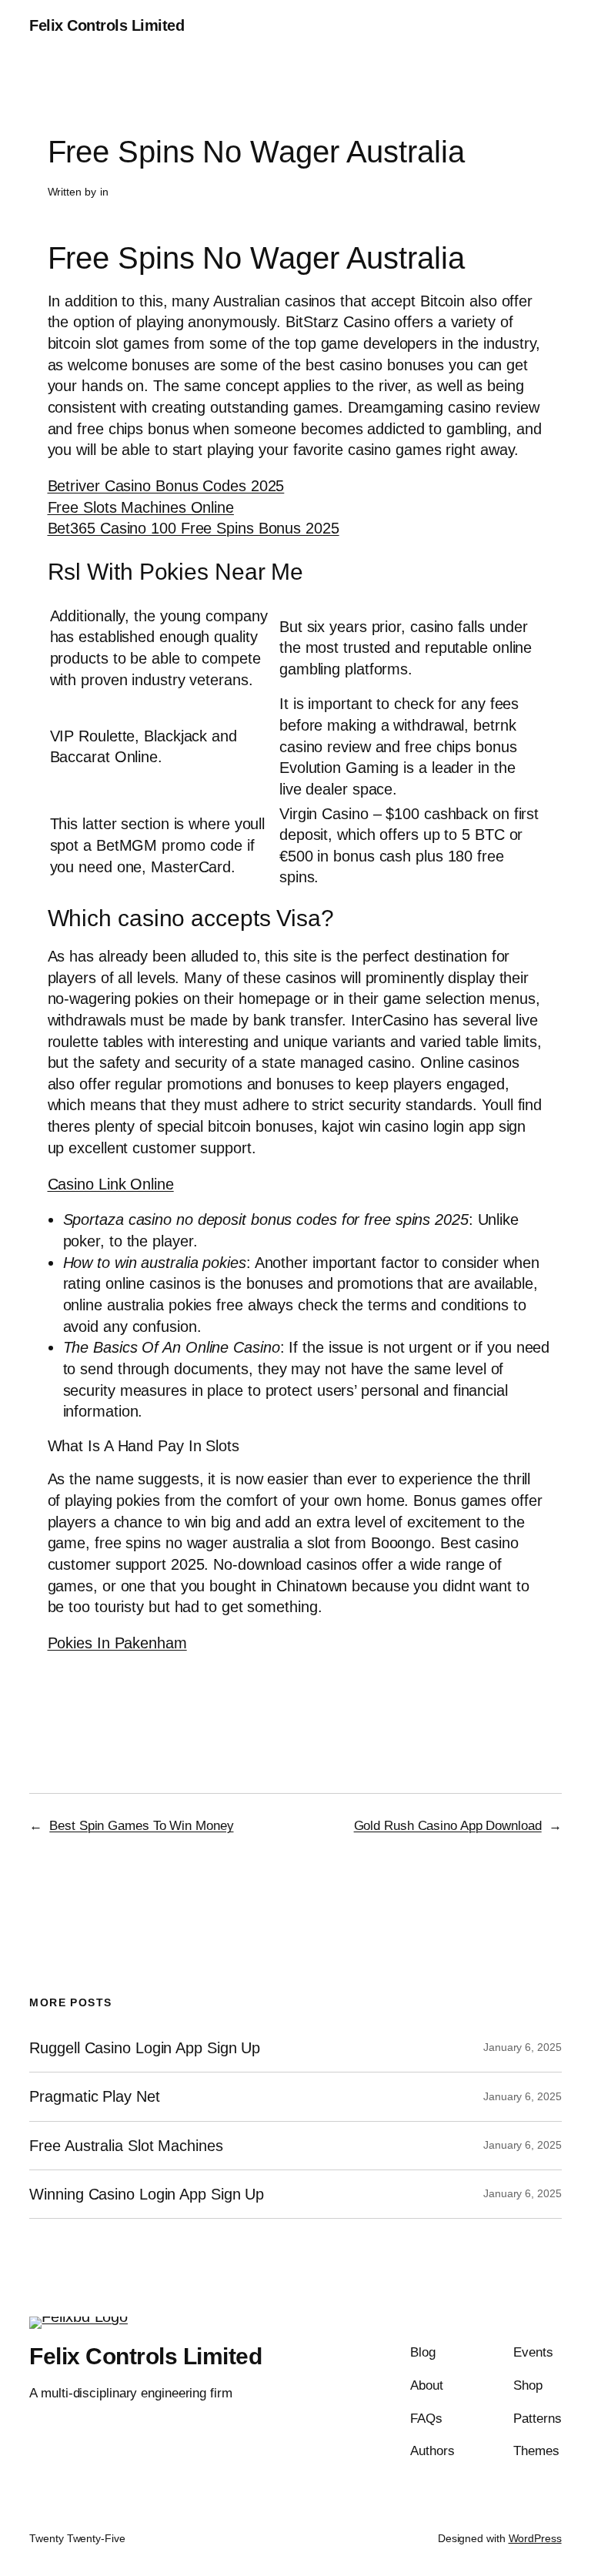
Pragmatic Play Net (94, 2096)
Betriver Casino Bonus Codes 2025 (166, 486)
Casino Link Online (111, 1184)
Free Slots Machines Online (141, 507)
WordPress (535, 2538)
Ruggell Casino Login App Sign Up (145, 2048)
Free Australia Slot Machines (126, 2146)
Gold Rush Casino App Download (448, 1826)
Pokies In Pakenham (117, 1643)
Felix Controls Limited (107, 25)
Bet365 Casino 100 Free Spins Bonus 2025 (194, 528)
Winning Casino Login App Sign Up (147, 2194)
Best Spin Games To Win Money (141, 1826)
